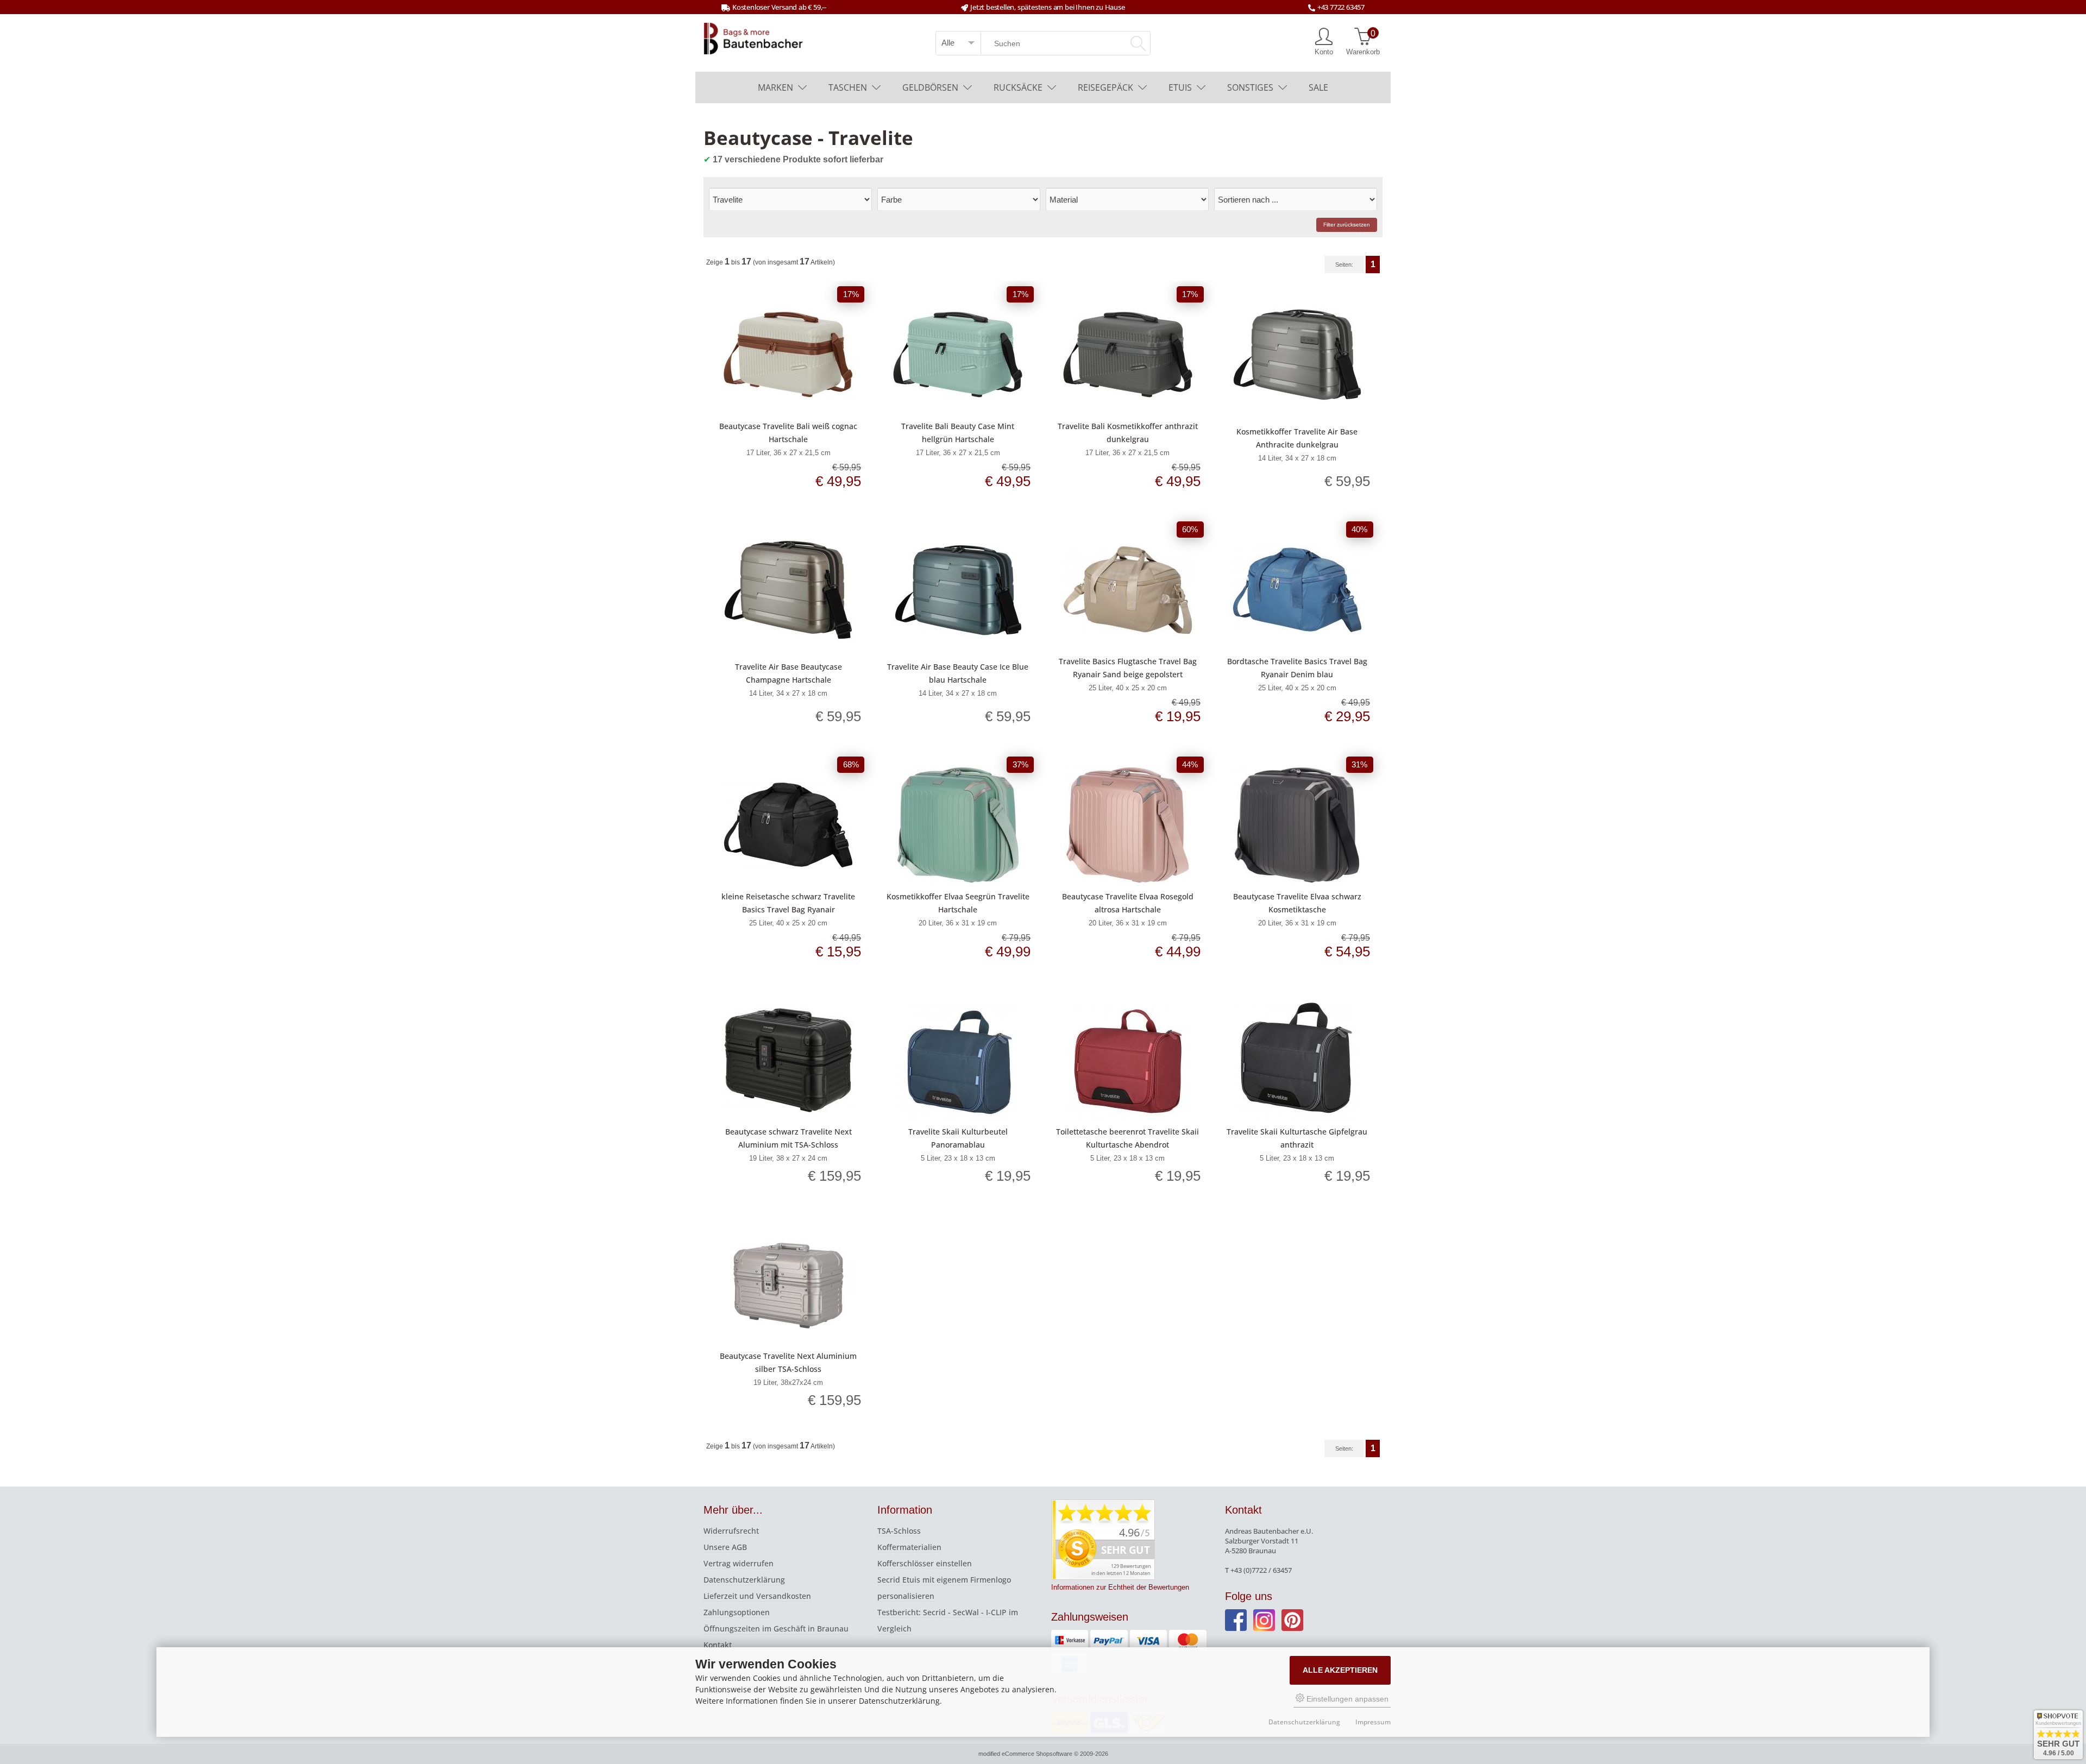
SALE (1318, 87)
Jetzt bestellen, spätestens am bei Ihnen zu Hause (1047, 7)
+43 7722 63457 (1341, 7)
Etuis (1180, 87)
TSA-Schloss (899, 1531)
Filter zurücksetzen (1347, 225)
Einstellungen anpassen (1346, 1699)
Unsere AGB (725, 1547)
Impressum (1373, 1722)
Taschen (848, 87)
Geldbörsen (930, 87)
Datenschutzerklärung (744, 1580)
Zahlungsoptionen (737, 1612)
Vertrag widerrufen (739, 1563)
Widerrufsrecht (731, 1531)
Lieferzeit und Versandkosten (757, 1596)
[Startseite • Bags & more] (753, 37)
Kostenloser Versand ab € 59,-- (779, 7)
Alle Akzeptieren (1340, 1670)
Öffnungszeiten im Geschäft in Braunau (776, 1628)
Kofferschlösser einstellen (925, 1563)
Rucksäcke (1018, 87)
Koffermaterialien (909, 1547)
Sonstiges (1250, 87)
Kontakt (718, 1645)
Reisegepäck (1105, 87)
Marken (775, 87)
